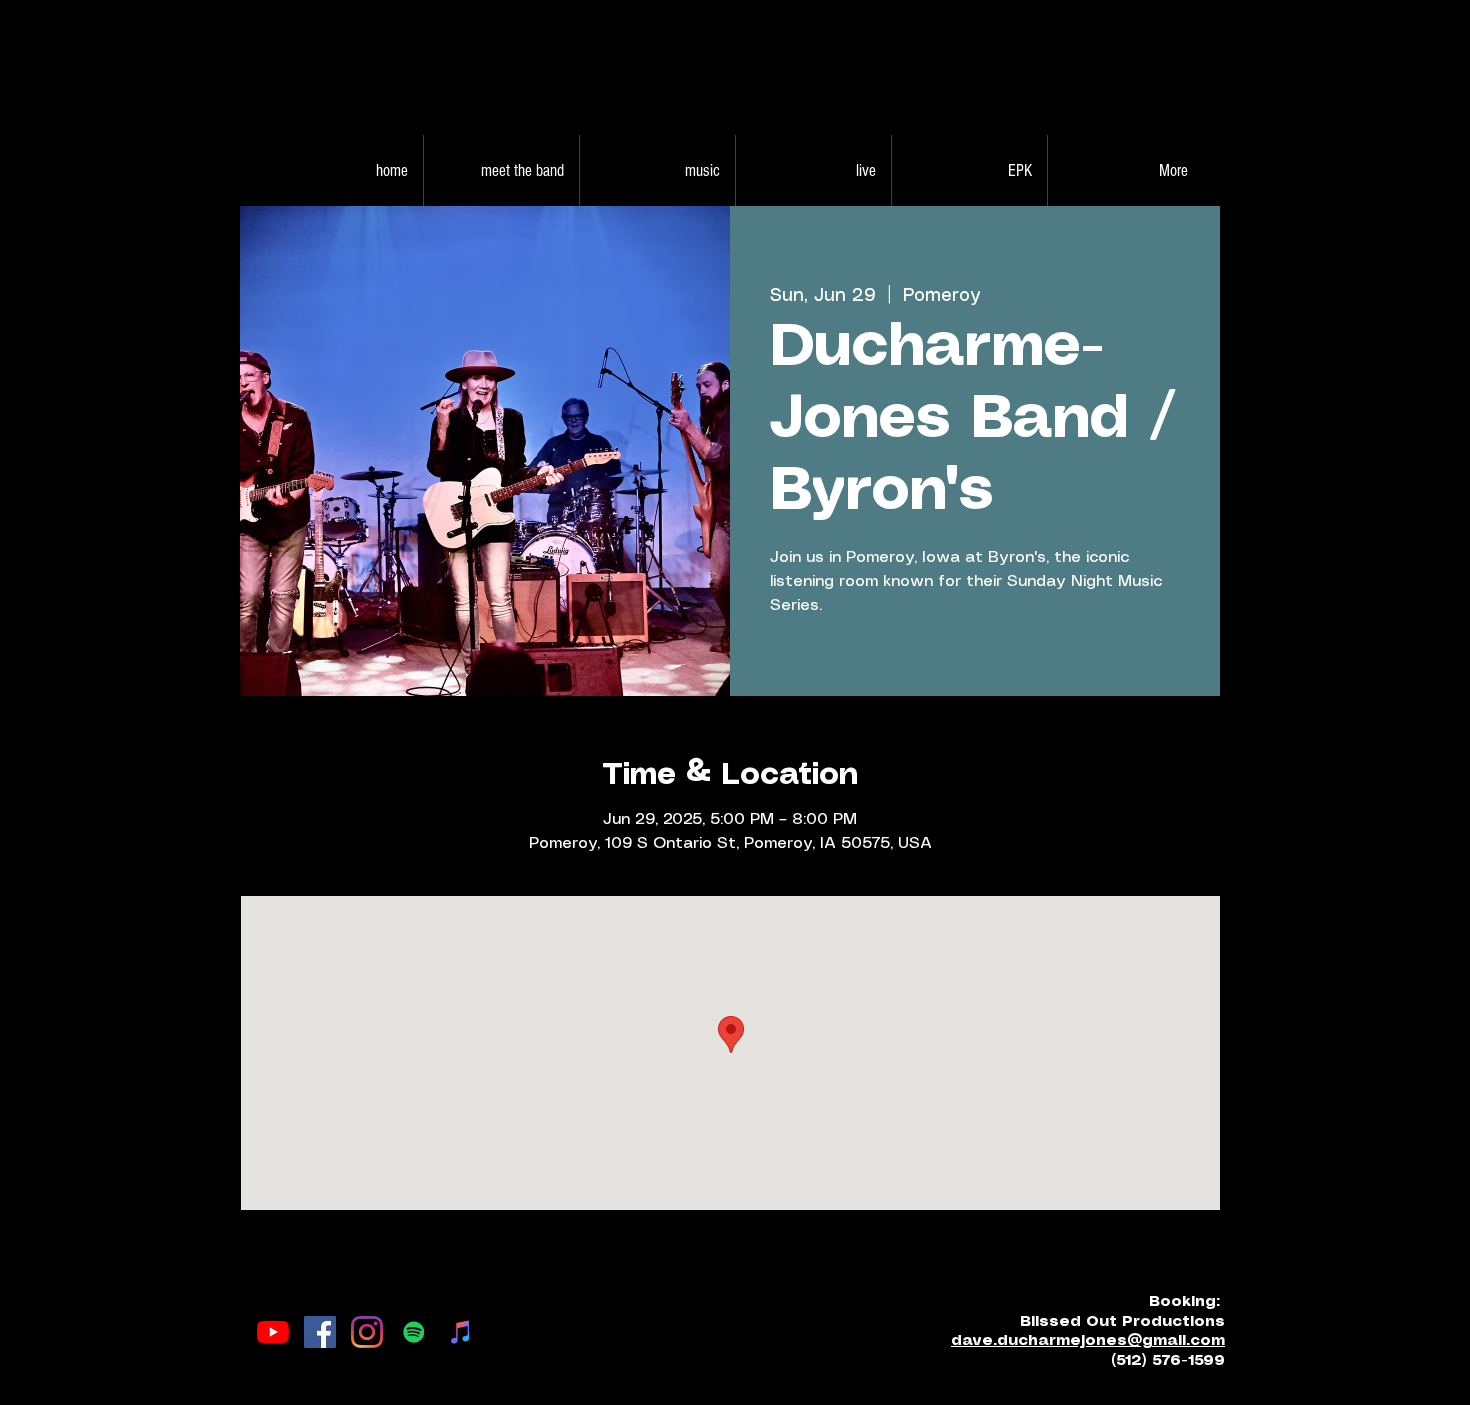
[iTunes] (461, 1332)
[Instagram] (367, 1332)
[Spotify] (414, 1332)
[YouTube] (273, 1332)
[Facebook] (320, 1332)
